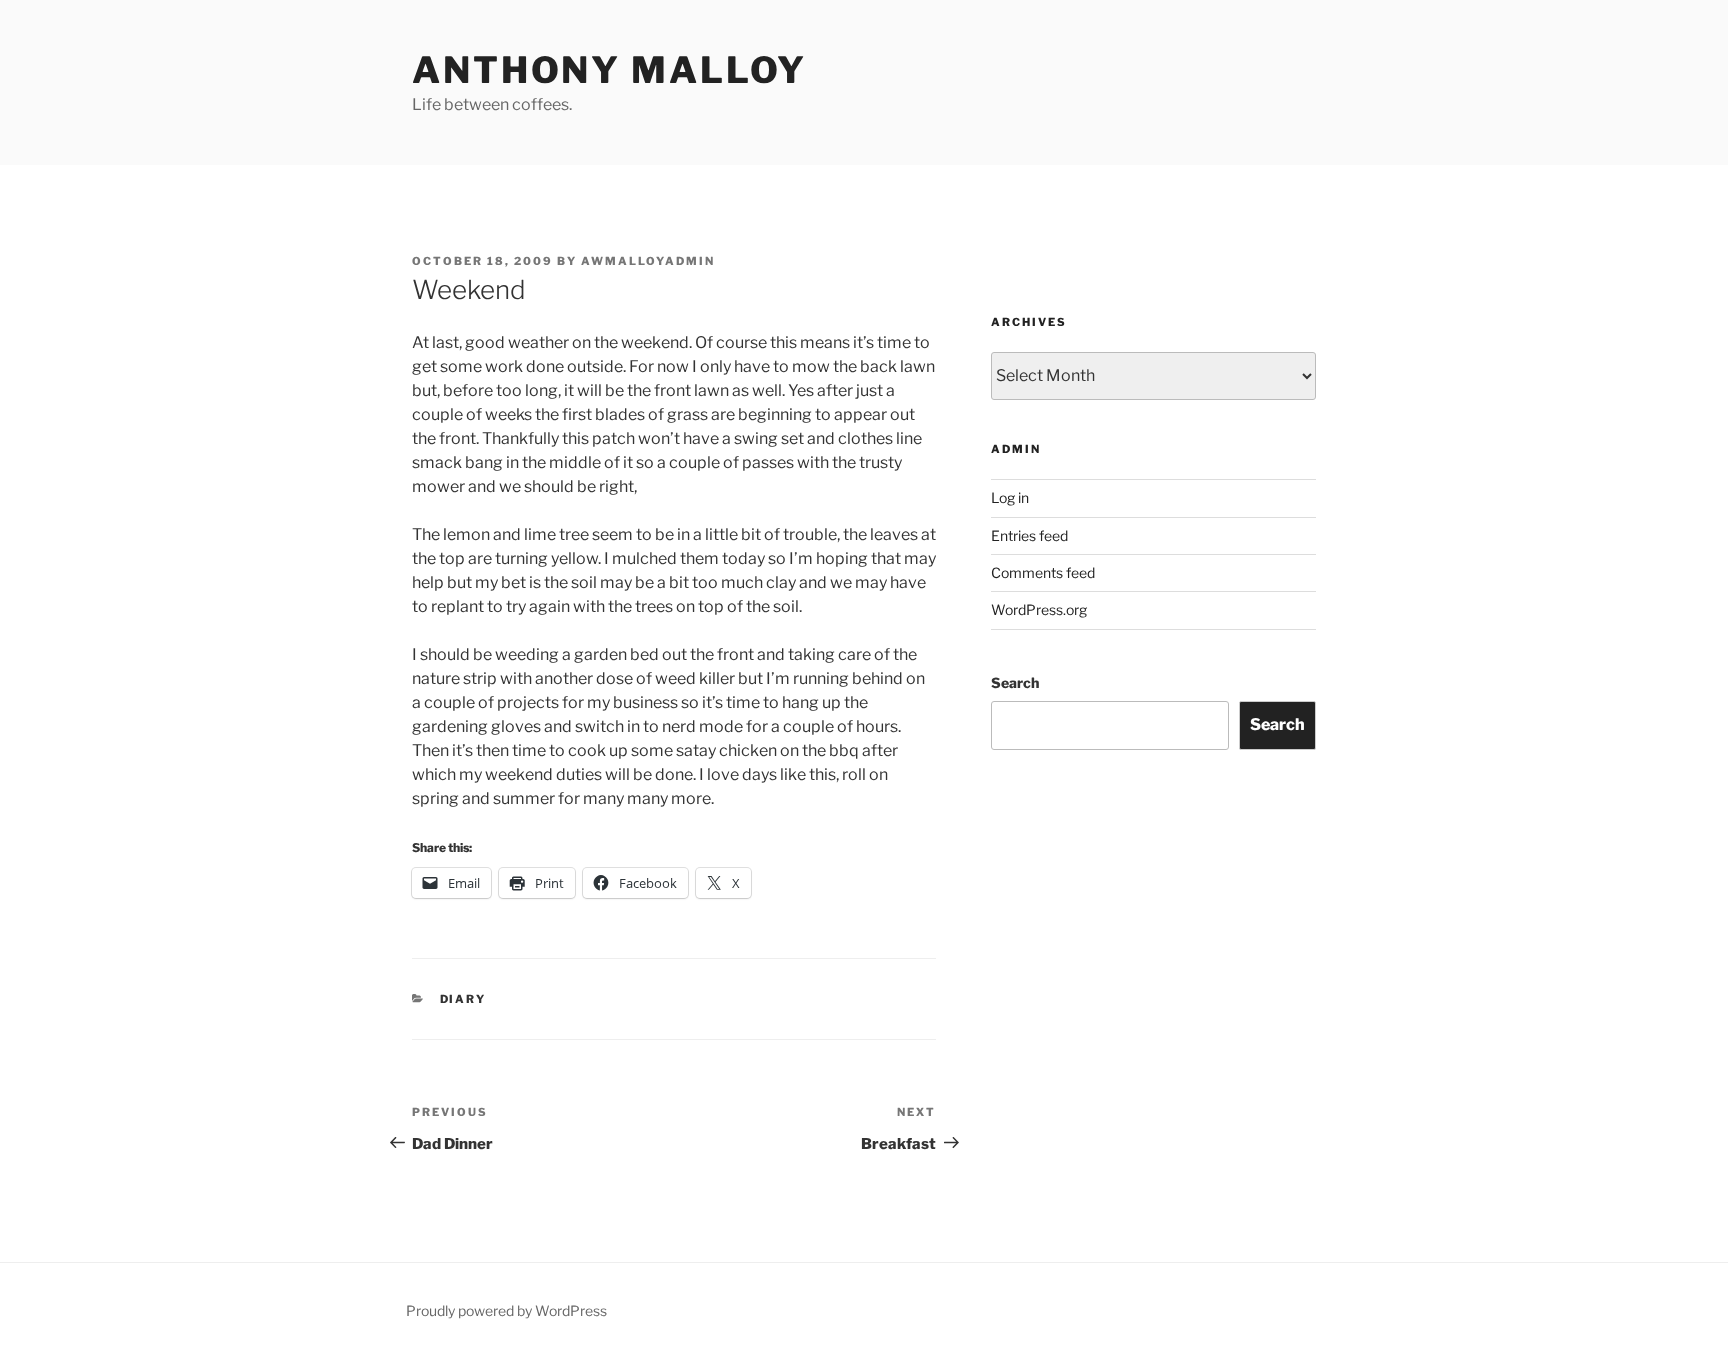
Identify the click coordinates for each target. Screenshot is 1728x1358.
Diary (463, 999)
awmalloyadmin (648, 261)
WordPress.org (1039, 609)
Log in (1010, 497)
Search (1015, 682)
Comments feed (1043, 572)
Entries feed (1029, 535)
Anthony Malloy (609, 70)
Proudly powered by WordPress (506, 1310)
